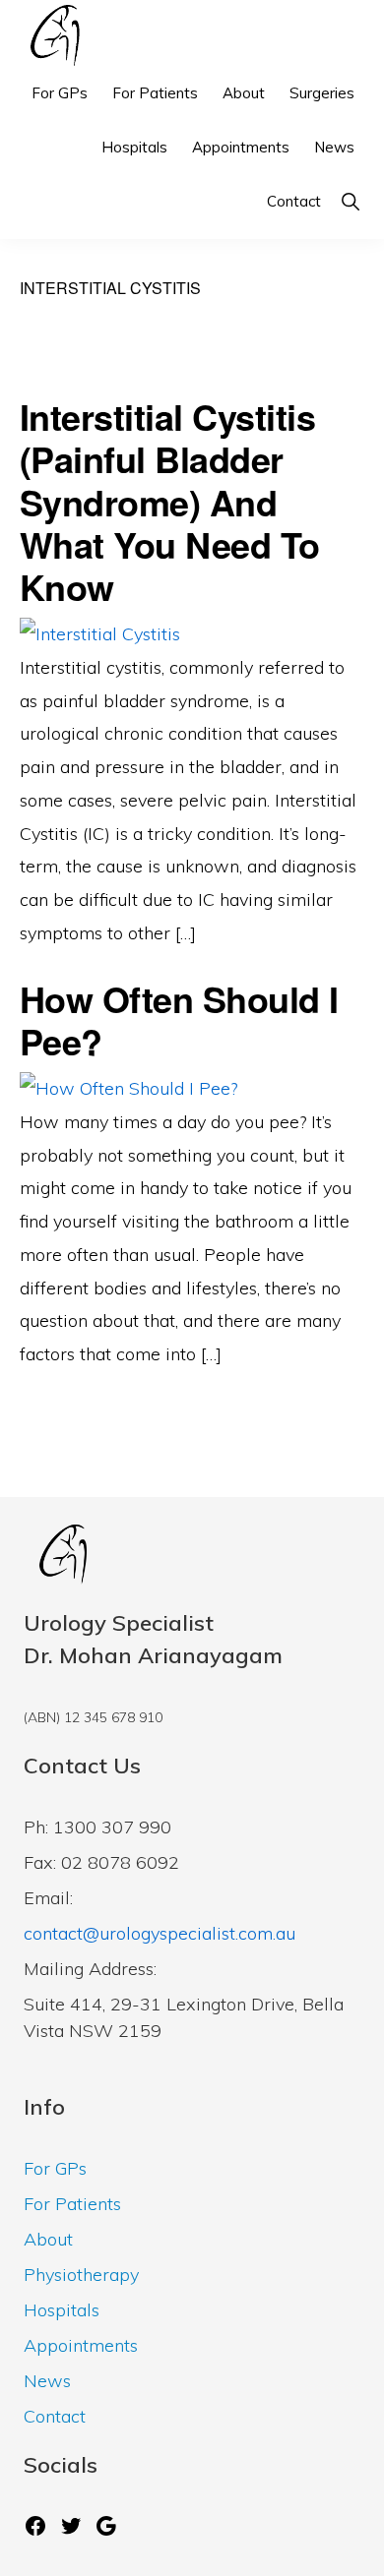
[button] (350, 201)
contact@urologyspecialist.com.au (160, 1933)
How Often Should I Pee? (179, 1019)
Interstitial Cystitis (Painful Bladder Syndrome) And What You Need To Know (170, 501)
